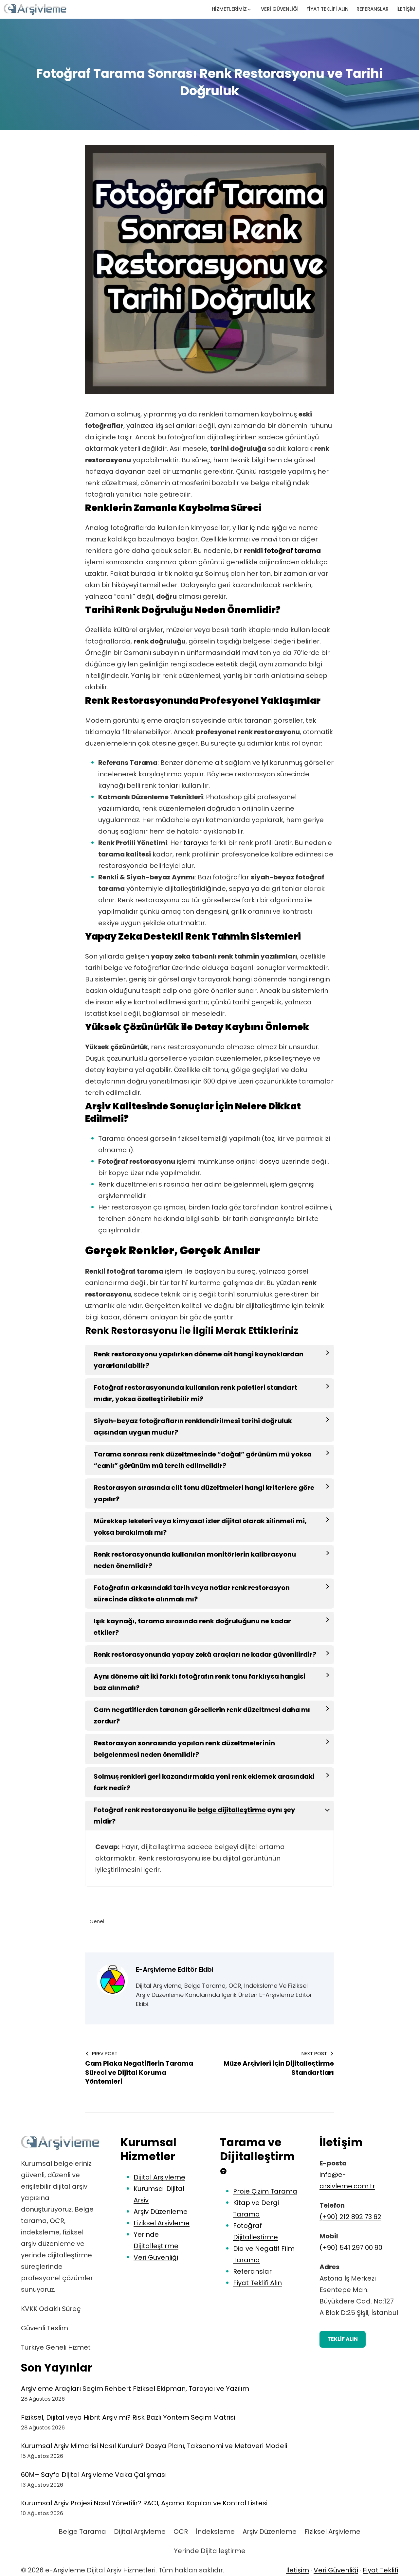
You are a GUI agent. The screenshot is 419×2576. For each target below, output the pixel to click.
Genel (97, 1921)
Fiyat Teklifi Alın (257, 2283)
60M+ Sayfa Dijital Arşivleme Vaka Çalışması (94, 2475)
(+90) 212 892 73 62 (350, 2217)
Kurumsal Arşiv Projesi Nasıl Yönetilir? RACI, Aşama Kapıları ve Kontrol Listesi (144, 2503)
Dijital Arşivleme (159, 2177)
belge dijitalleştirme (232, 1810)
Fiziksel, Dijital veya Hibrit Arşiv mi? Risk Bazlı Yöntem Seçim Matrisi (128, 2417)
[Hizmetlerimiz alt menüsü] (249, 9)
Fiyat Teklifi (380, 2570)
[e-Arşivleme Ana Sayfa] (60, 2143)
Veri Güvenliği (156, 2257)
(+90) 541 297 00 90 (351, 2248)
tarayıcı (196, 843)
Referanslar (252, 2271)
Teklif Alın (343, 2339)
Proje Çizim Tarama (265, 2191)
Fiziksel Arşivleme (162, 2223)
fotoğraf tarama (292, 551)
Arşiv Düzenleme (161, 2212)
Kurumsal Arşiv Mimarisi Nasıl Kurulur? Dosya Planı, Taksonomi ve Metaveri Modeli (154, 2446)
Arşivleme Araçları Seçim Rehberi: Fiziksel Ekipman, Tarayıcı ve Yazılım (135, 2389)
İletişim (298, 2570)
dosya (270, 1161)
